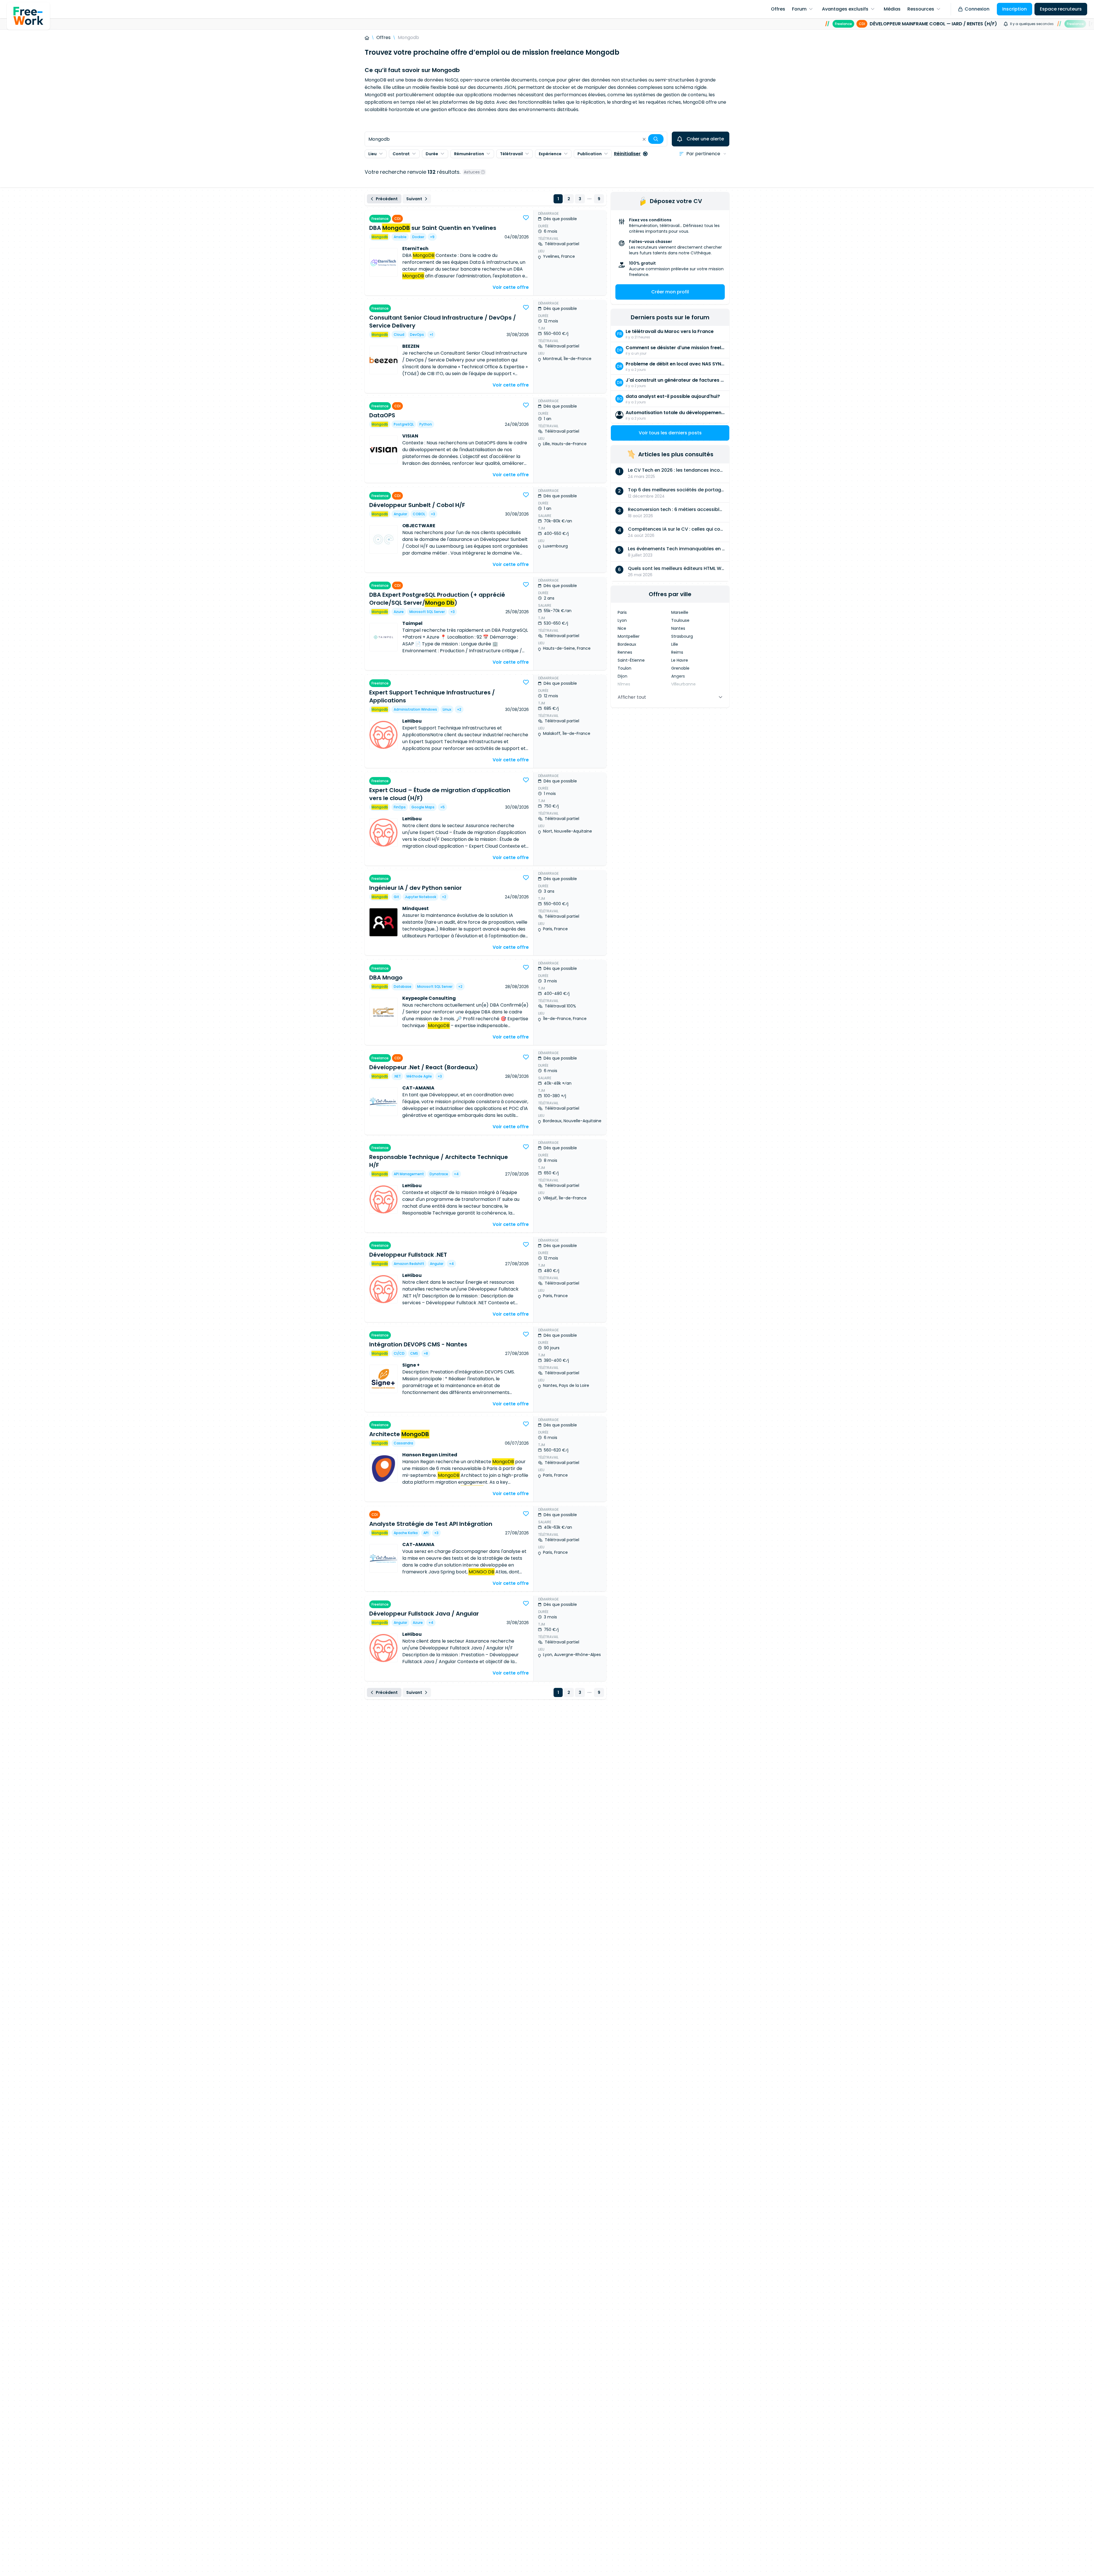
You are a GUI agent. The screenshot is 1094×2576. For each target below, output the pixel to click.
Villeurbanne (683, 684)
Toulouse (680, 620)
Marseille (680, 612)
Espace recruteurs (1061, 9)
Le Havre (680, 660)
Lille (675, 644)
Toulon (624, 668)
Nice (622, 628)
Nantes (678, 628)
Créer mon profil (670, 292)
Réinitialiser (627, 154)
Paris (622, 612)
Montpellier (629, 636)
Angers (678, 676)
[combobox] (516, 139)
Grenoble (680, 668)
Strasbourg (682, 636)
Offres (383, 37)
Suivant (414, 199)
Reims (677, 652)
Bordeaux (627, 644)
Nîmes (624, 684)
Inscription (1015, 9)
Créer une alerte (705, 139)
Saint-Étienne (631, 660)
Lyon (622, 620)
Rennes (625, 652)
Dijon (622, 676)
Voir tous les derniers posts (670, 433)
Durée (432, 154)
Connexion (977, 9)
